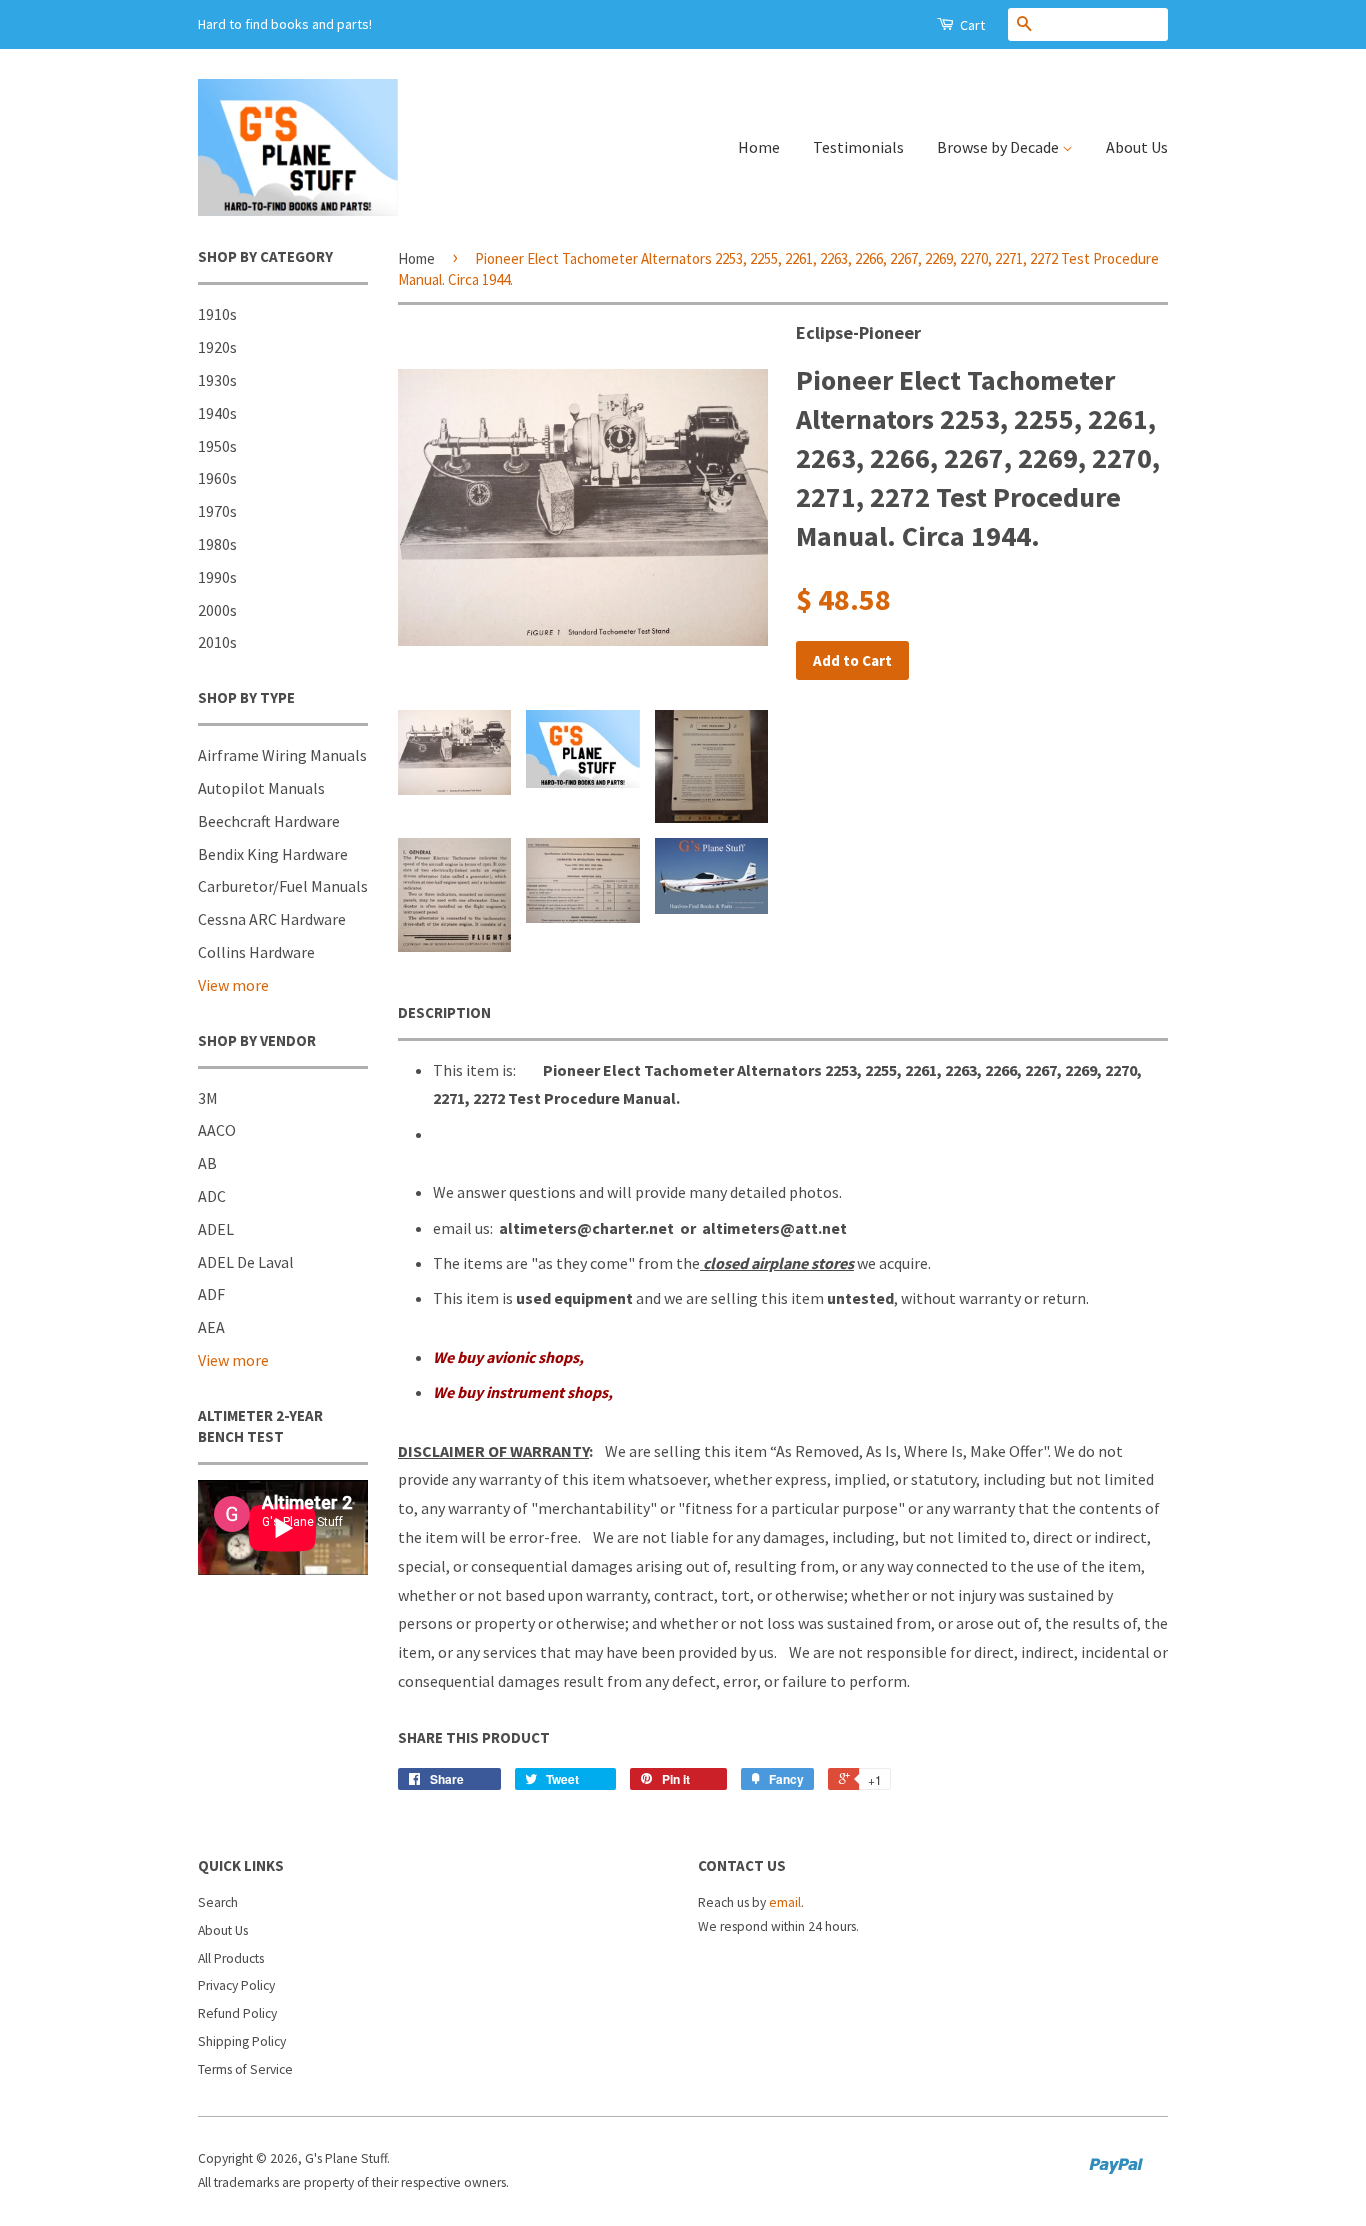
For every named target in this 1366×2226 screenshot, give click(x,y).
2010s (217, 642)
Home (759, 147)
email (785, 1902)
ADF (211, 1294)
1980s (217, 544)
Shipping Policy (242, 2041)
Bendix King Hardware (273, 854)
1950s (217, 446)
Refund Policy (237, 2013)
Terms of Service (245, 2069)
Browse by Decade (999, 147)
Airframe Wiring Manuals (282, 755)
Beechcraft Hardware (269, 821)
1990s (217, 577)
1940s (217, 413)
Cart (971, 25)
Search (218, 1902)
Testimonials (858, 147)
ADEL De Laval (246, 1262)
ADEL (216, 1229)
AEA (211, 1327)
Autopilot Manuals (261, 788)
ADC (212, 1196)
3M (208, 1098)
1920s (217, 347)
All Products (231, 1958)
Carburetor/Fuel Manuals (283, 886)
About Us (1137, 147)
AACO (217, 1130)
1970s (217, 511)
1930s (217, 380)
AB (207, 1163)
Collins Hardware (256, 952)
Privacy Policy (236, 1985)
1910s (217, 314)
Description (444, 1012)
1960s (217, 478)
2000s (217, 610)
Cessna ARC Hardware (272, 919)
